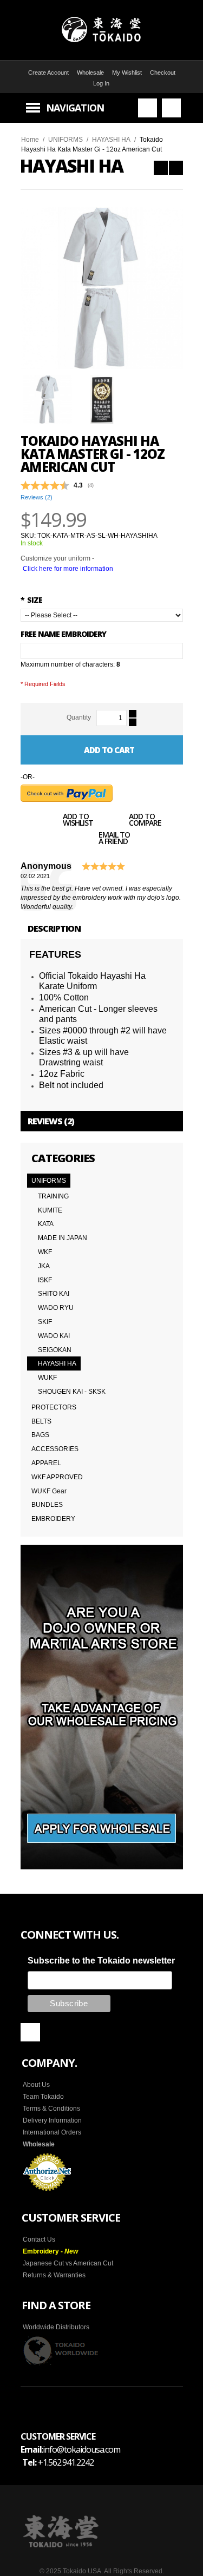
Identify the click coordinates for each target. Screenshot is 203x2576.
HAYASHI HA (111, 140)
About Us (36, 2085)
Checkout (163, 73)
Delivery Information (52, 2120)
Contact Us (39, 2239)
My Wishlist (127, 73)
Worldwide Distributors (56, 2327)
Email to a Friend (114, 839)
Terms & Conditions (51, 2109)
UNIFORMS (66, 140)
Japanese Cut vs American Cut (68, 2263)
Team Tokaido (43, 2097)
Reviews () (37, 497)
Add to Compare (145, 821)
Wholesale (90, 73)
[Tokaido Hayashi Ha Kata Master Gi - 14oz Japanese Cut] (161, 168)
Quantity (79, 717)
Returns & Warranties (54, 2275)
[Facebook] (30, 2032)
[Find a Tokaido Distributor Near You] (61, 2350)
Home (30, 140)
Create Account (48, 73)
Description (54, 928)
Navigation (75, 108)
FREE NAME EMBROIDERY (63, 634)
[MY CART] (171, 108)
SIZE (31, 600)
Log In (101, 83)
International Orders (52, 2132)
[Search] (148, 108)
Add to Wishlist (78, 821)
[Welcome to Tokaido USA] (101, 30)
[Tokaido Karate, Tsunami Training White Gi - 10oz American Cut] (176, 168)
